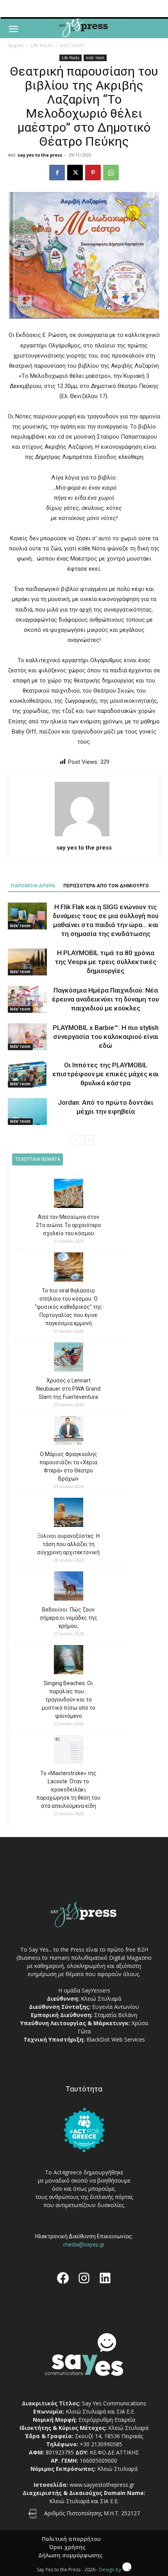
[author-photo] (84, 836)
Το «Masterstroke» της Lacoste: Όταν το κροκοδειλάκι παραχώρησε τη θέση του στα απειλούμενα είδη (68, 1790)
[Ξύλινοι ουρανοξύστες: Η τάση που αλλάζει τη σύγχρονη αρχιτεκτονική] (69, 1514)
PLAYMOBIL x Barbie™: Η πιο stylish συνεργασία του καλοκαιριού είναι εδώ (106, 1037)
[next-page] (89, 1140)
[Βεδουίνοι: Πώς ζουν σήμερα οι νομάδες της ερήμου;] (69, 1587)
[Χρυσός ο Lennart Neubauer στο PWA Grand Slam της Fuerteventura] (69, 1358)
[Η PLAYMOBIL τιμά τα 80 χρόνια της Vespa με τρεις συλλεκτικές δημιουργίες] (27, 962)
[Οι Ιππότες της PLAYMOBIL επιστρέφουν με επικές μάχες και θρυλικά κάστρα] (27, 1074)
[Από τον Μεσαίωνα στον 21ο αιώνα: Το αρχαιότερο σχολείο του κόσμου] (69, 1195)
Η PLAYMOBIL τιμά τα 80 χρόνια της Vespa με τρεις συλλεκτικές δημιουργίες (105, 962)
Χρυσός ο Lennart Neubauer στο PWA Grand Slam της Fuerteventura (68, 1389)
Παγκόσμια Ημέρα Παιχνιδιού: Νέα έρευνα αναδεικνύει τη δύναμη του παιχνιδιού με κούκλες (105, 999)
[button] (13, 29)
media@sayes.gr (84, 2245)
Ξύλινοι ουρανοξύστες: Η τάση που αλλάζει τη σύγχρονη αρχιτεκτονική (68, 1544)
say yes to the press (40, 155)
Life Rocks (42, 45)
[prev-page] (76, 1140)
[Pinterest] (93, 173)
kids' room (72, 45)
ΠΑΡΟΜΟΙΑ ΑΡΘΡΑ (33, 886)
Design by (111, 2570)
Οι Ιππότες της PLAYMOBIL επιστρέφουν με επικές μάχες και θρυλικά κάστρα (105, 1074)
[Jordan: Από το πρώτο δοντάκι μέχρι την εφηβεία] (27, 1112)
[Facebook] (57, 173)
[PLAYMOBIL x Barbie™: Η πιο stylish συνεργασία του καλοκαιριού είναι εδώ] (27, 1037)
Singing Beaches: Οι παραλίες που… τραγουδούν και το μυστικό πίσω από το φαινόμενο (69, 1700)
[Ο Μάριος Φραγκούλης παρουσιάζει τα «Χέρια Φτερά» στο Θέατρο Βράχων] (69, 1432)
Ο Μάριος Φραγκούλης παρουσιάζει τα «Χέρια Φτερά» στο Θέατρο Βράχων (68, 1466)
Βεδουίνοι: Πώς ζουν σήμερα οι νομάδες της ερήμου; (69, 1618)
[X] (75, 173)
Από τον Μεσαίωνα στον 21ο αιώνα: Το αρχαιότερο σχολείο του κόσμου (69, 1225)
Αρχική (16, 45)
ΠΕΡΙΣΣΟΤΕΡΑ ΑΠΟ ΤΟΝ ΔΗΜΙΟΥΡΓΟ (106, 886)
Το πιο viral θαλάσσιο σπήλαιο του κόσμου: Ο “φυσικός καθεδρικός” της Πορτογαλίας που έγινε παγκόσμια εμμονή (68, 1307)
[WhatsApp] (111, 173)
